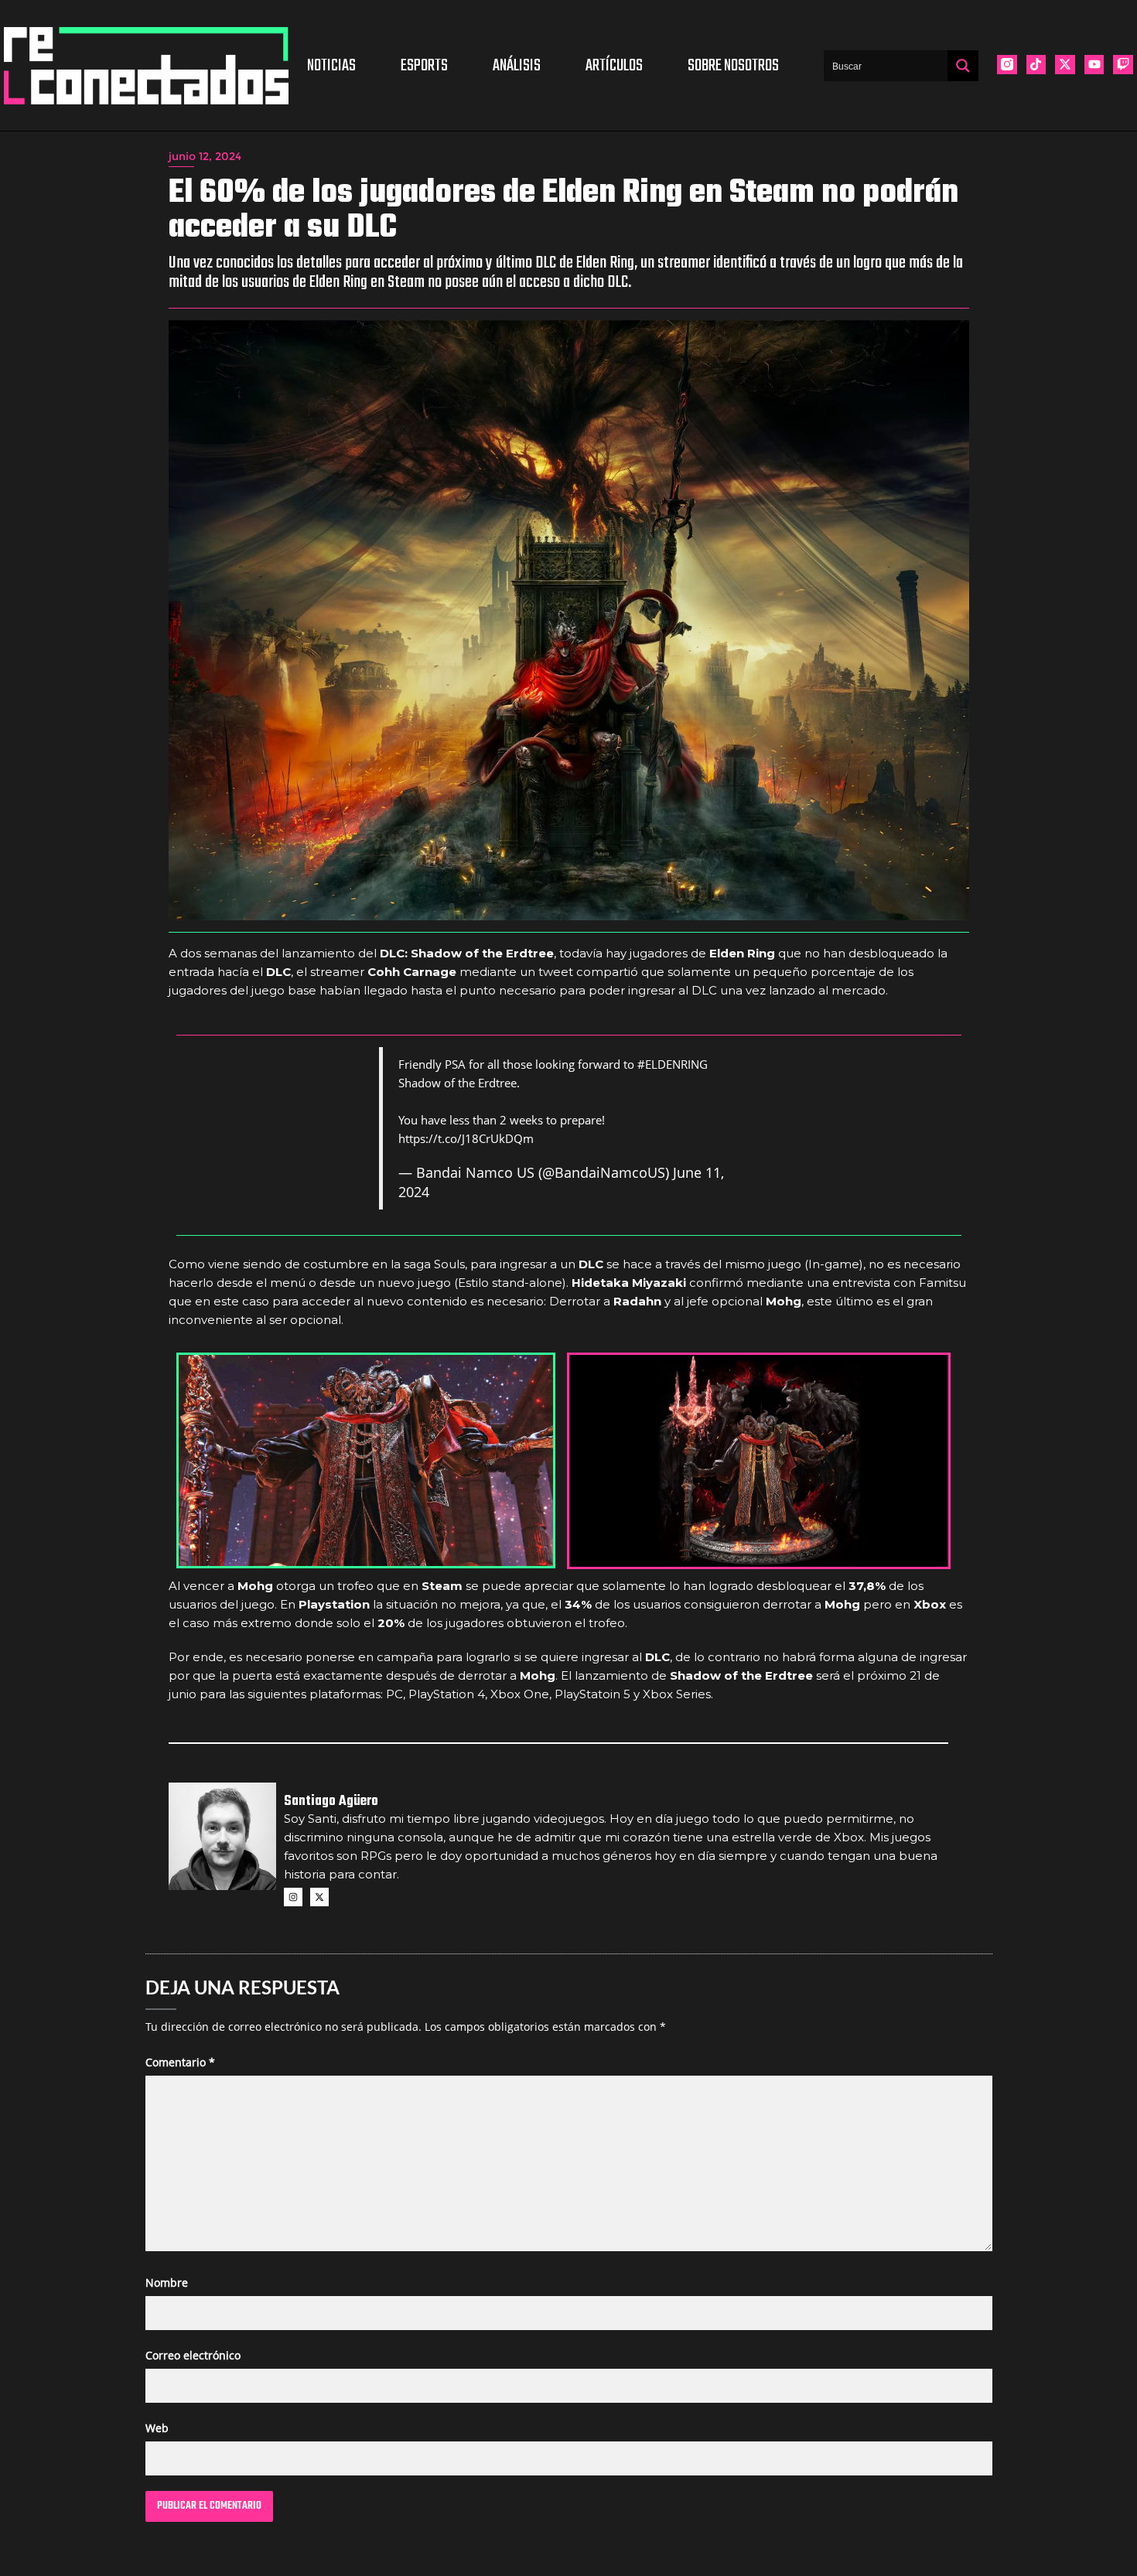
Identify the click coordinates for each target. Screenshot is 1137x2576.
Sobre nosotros (733, 66)
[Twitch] (1123, 65)
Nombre (167, 2283)
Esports (424, 66)
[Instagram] (293, 1897)
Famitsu (942, 1283)
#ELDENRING (673, 1064)
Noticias (331, 66)
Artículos (614, 66)
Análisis (517, 66)
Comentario (180, 2062)
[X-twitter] (1065, 65)
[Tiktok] (1036, 65)
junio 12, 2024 (205, 156)
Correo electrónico (193, 2355)
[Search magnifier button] (963, 66)
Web (157, 2428)
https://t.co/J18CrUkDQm (466, 1138)
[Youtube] (1094, 65)
